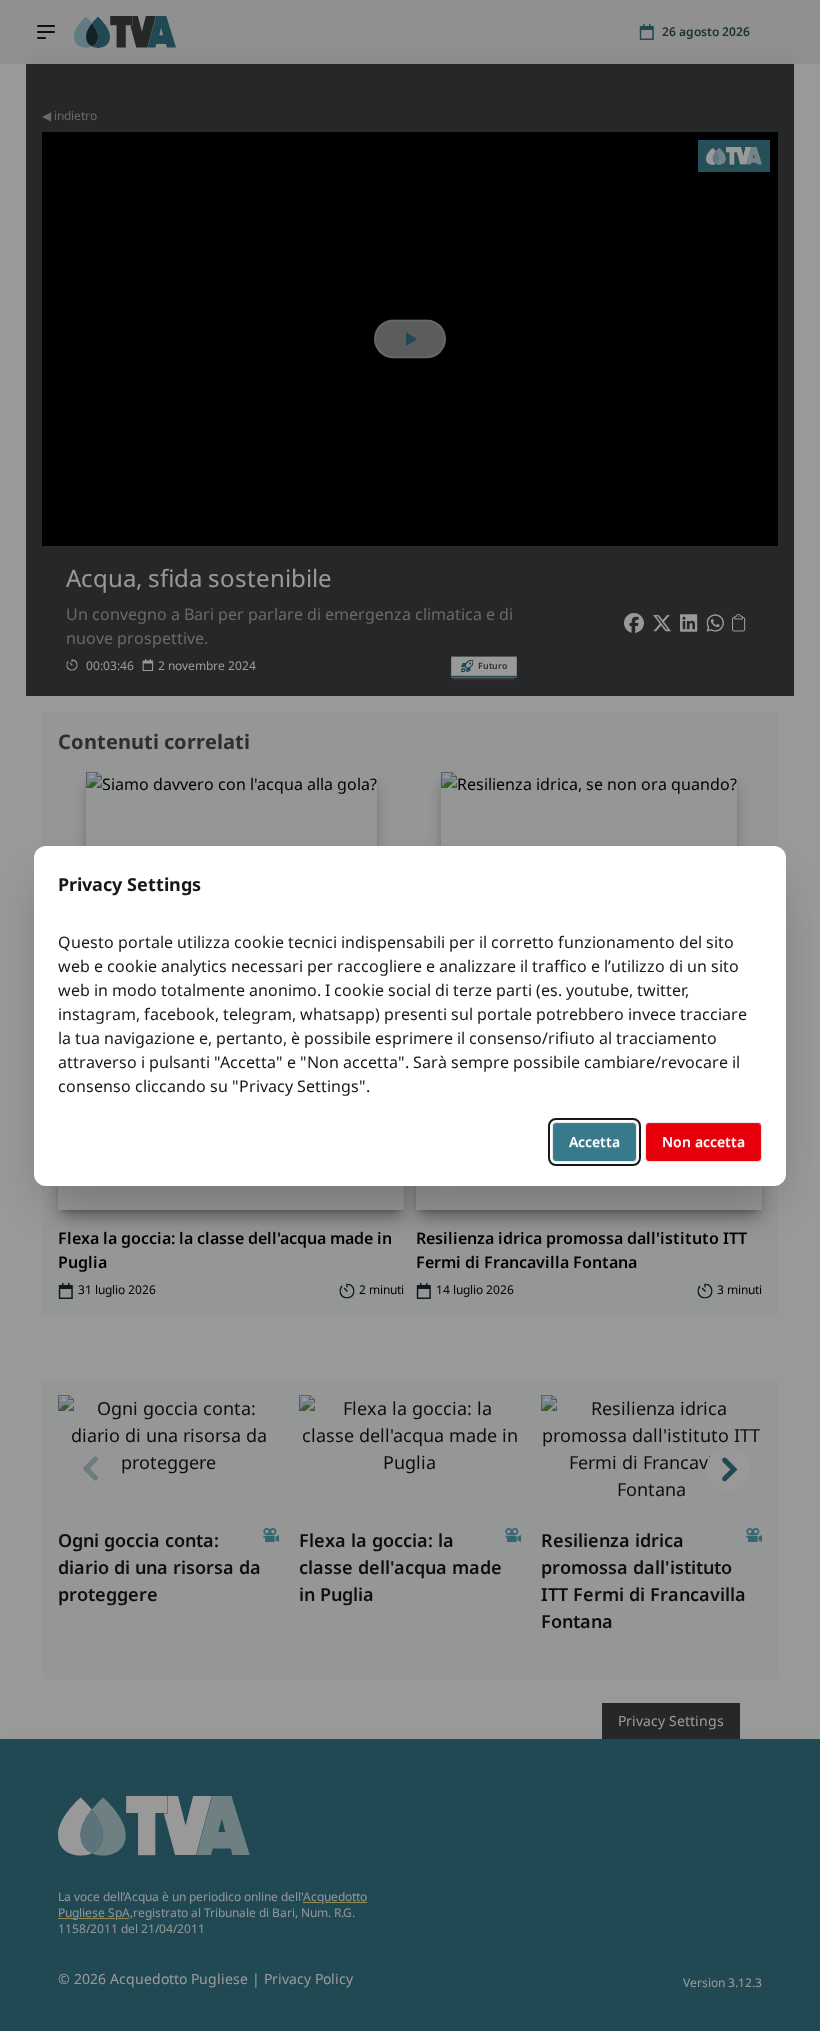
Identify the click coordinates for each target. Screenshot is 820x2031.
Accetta (594, 1141)
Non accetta (703, 1141)
